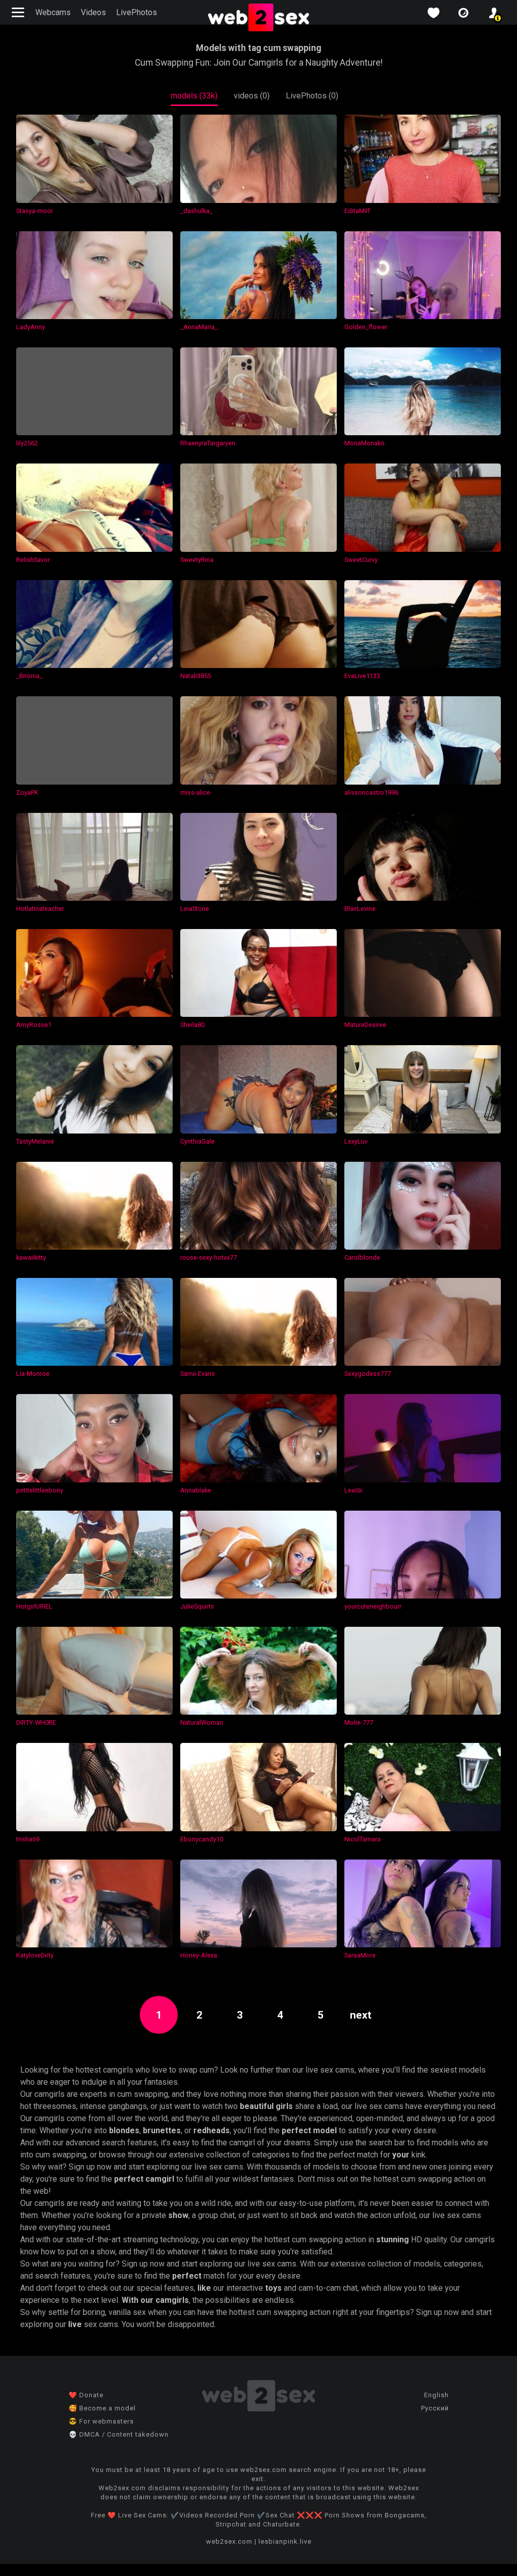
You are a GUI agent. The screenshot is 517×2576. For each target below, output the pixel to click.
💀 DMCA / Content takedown (119, 2434)
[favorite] (433, 13)
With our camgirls (155, 2300)
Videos (93, 12)
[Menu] (19, 12)
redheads (212, 2130)
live (75, 2324)
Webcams (53, 12)
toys (273, 2288)
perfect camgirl (144, 2179)
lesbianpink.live (285, 2541)
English (436, 2395)
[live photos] (463, 13)
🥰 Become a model (102, 2408)
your (401, 2155)
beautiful (257, 2106)
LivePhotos (137, 12)
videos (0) (252, 96)
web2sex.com (229, 2541)
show (178, 2215)
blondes (124, 2130)
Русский (435, 2408)
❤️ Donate (86, 2395)
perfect (187, 2276)
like (204, 2288)
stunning (393, 2239)
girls (284, 2106)
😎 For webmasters (101, 2421)
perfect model (309, 2130)
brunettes (162, 2130)
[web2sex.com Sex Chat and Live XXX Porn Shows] (258, 18)
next (361, 2015)
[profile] (494, 13)
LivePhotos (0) (312, 96)
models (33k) (194, 96)
